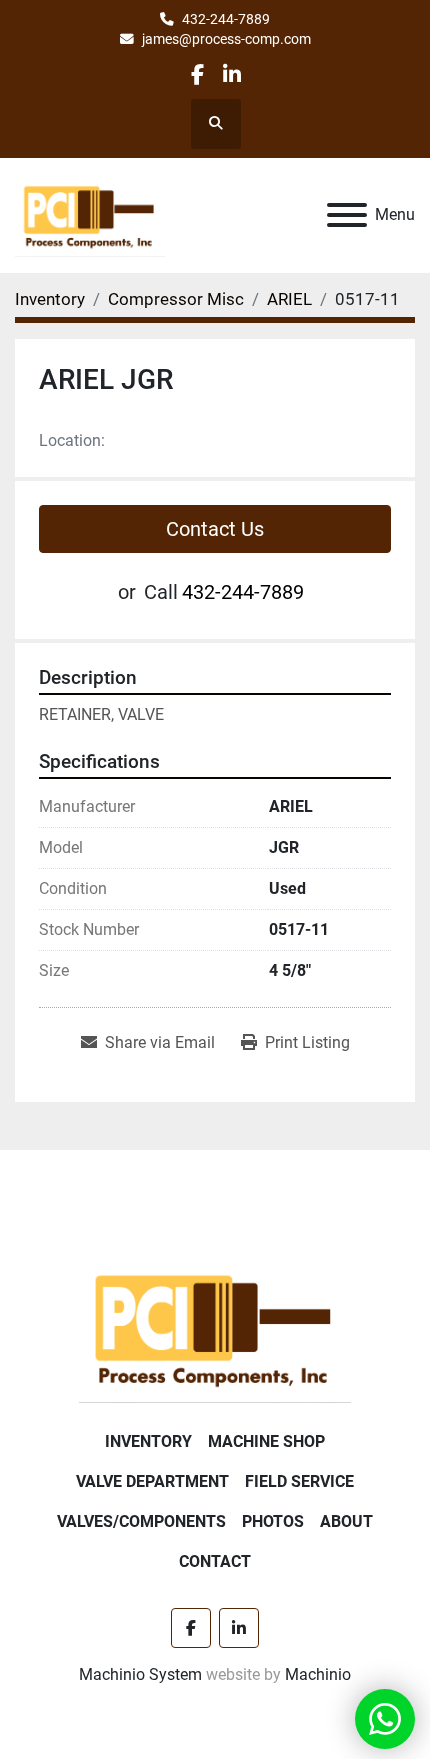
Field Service (299, 1481)
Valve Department (152, 1481)
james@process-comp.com (226, 39)
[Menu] (347, 215)
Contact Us (215, 529)
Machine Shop (266, 1441)
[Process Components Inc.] (215, 1327)
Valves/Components (141, 1521)
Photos (273, 1521)
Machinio (318, 1674)
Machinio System (140, 1674)
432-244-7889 (226, 19)
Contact (215, 1561)
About (346, 1521)
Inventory (148, 1441)
